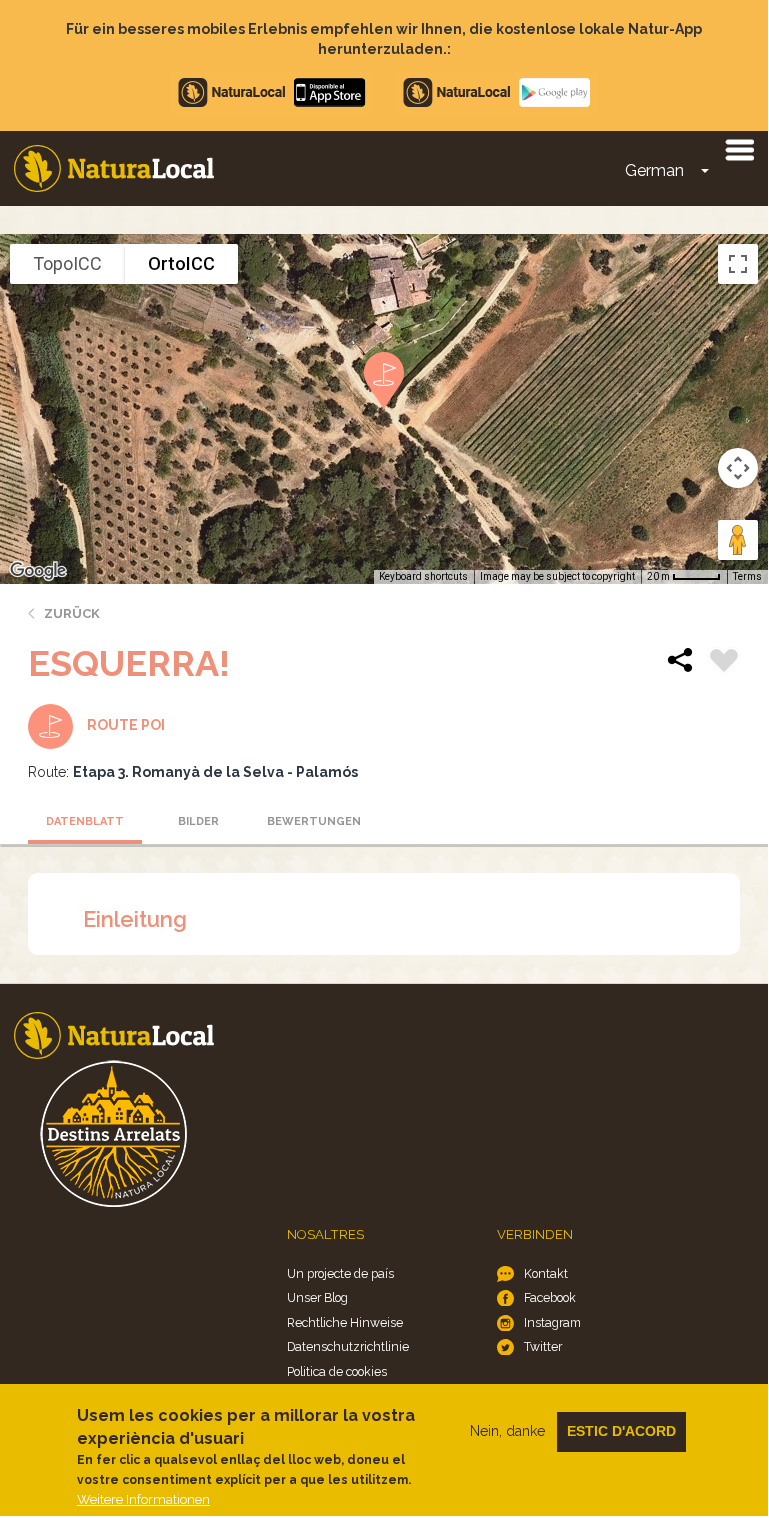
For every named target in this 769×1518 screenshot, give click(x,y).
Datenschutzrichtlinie (348, 1346)
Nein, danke (507, 1431)
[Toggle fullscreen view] (738, 264)
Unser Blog (317, 1297)
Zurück (72, 613)
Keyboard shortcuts (423, 576)
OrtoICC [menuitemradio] (181, 263)
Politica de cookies (337, 1371)
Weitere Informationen (143, 1499)
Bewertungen (314, 821)
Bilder (198, 821)
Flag (724, 663)
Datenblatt (85, 821)
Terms (747, 576)
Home (114, 168)
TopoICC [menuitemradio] (67, 263)
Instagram (552, 1322)
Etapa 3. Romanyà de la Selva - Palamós (215, 772)
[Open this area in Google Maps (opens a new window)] (38, 571)
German (654, 170)
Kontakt (546, 1273)
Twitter (543, 1346)
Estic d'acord (621, 1431)
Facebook (550, 1297)
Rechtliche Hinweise (345, 1322)
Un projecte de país (340, 1273)
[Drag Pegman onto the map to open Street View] (738, 540)
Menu (739, 149)
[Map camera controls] (738, 468)
